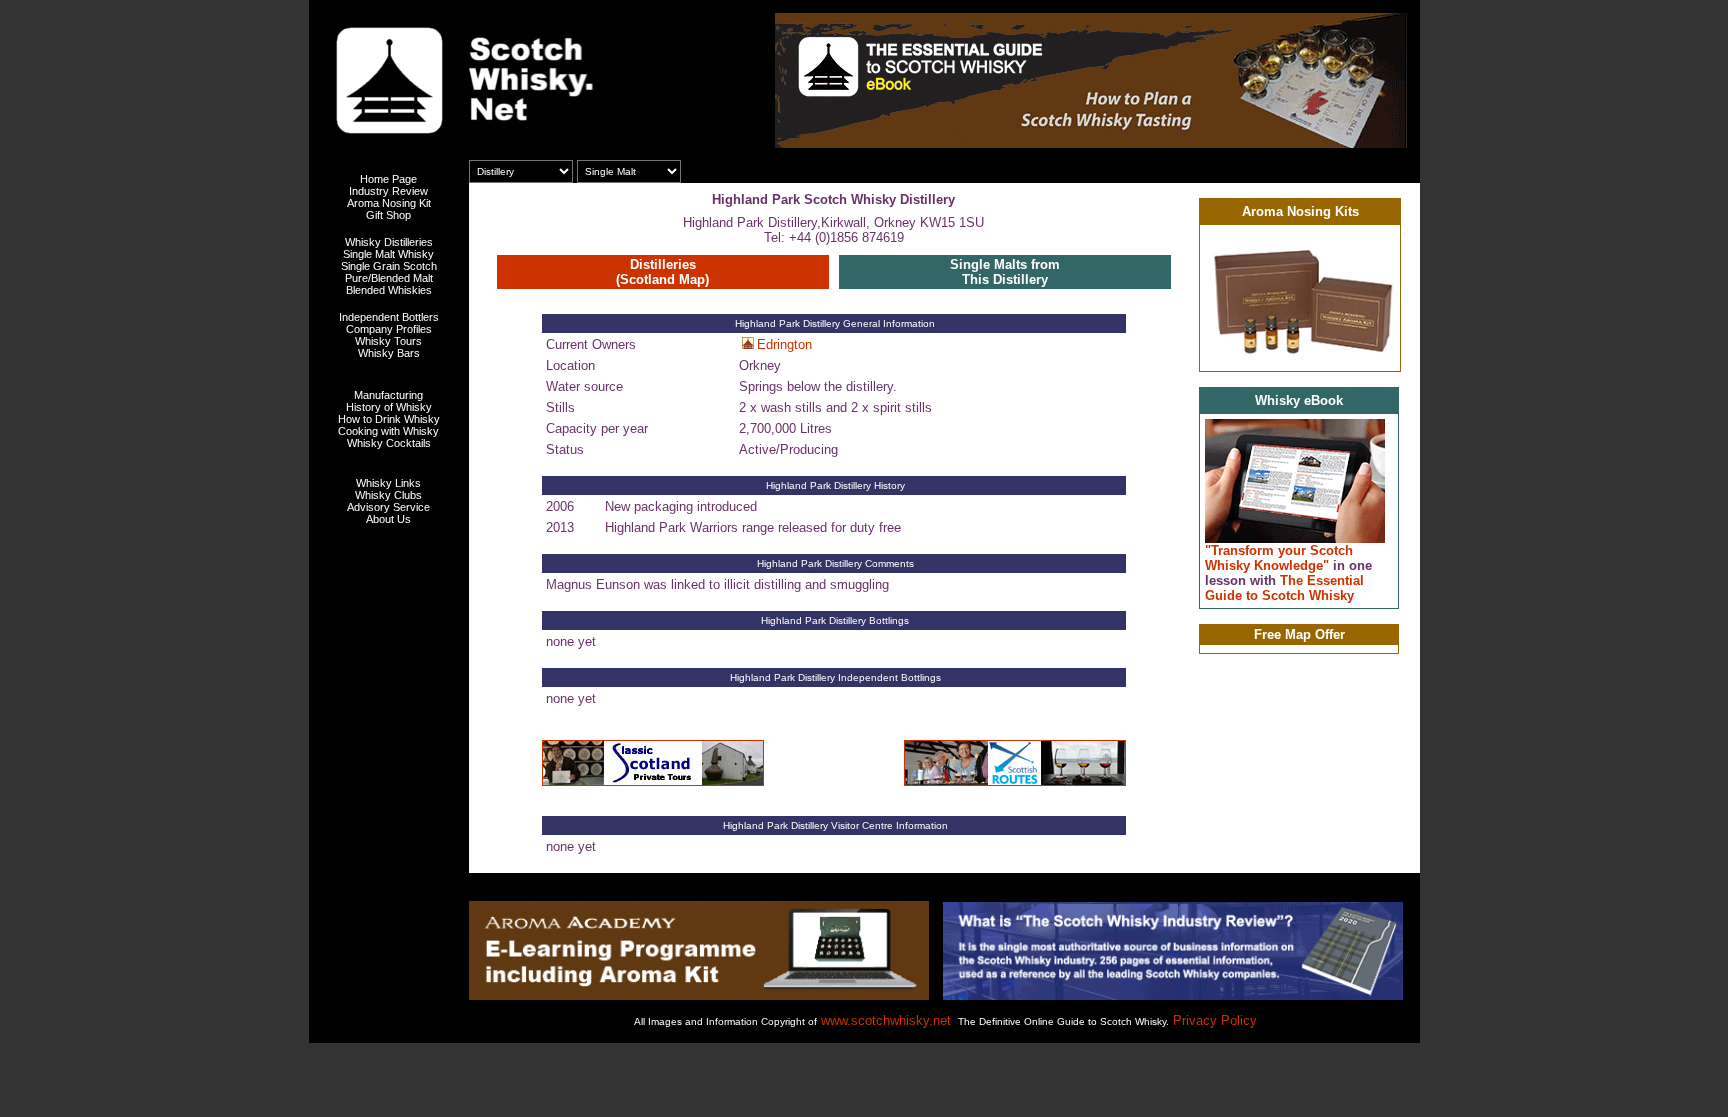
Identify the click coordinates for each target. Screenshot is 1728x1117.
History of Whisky (389, 407)
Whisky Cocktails (389, 443)
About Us (388, 519)
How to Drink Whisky (389, 419)
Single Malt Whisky (388, 254)
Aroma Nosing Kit (389, 203)
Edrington (784, 344)
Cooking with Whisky (388, 431)
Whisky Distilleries (389, 242)
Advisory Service (388, 507)
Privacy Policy (1215, 1020)
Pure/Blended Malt (389, 278)
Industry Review (388, 191)
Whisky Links (388, 483)
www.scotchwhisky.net (886, 1020)
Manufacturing (388, 395)
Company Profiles (389, 329)
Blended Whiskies (389, 290)
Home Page (388, 179)
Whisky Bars (389, 353)
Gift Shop (388, 215)
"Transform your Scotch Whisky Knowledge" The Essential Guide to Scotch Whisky (1288, 573)
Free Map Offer (1299, 634)
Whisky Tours (388, 341)
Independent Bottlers (389, 317)
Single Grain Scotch (389, 266)
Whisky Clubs (388, 495)
